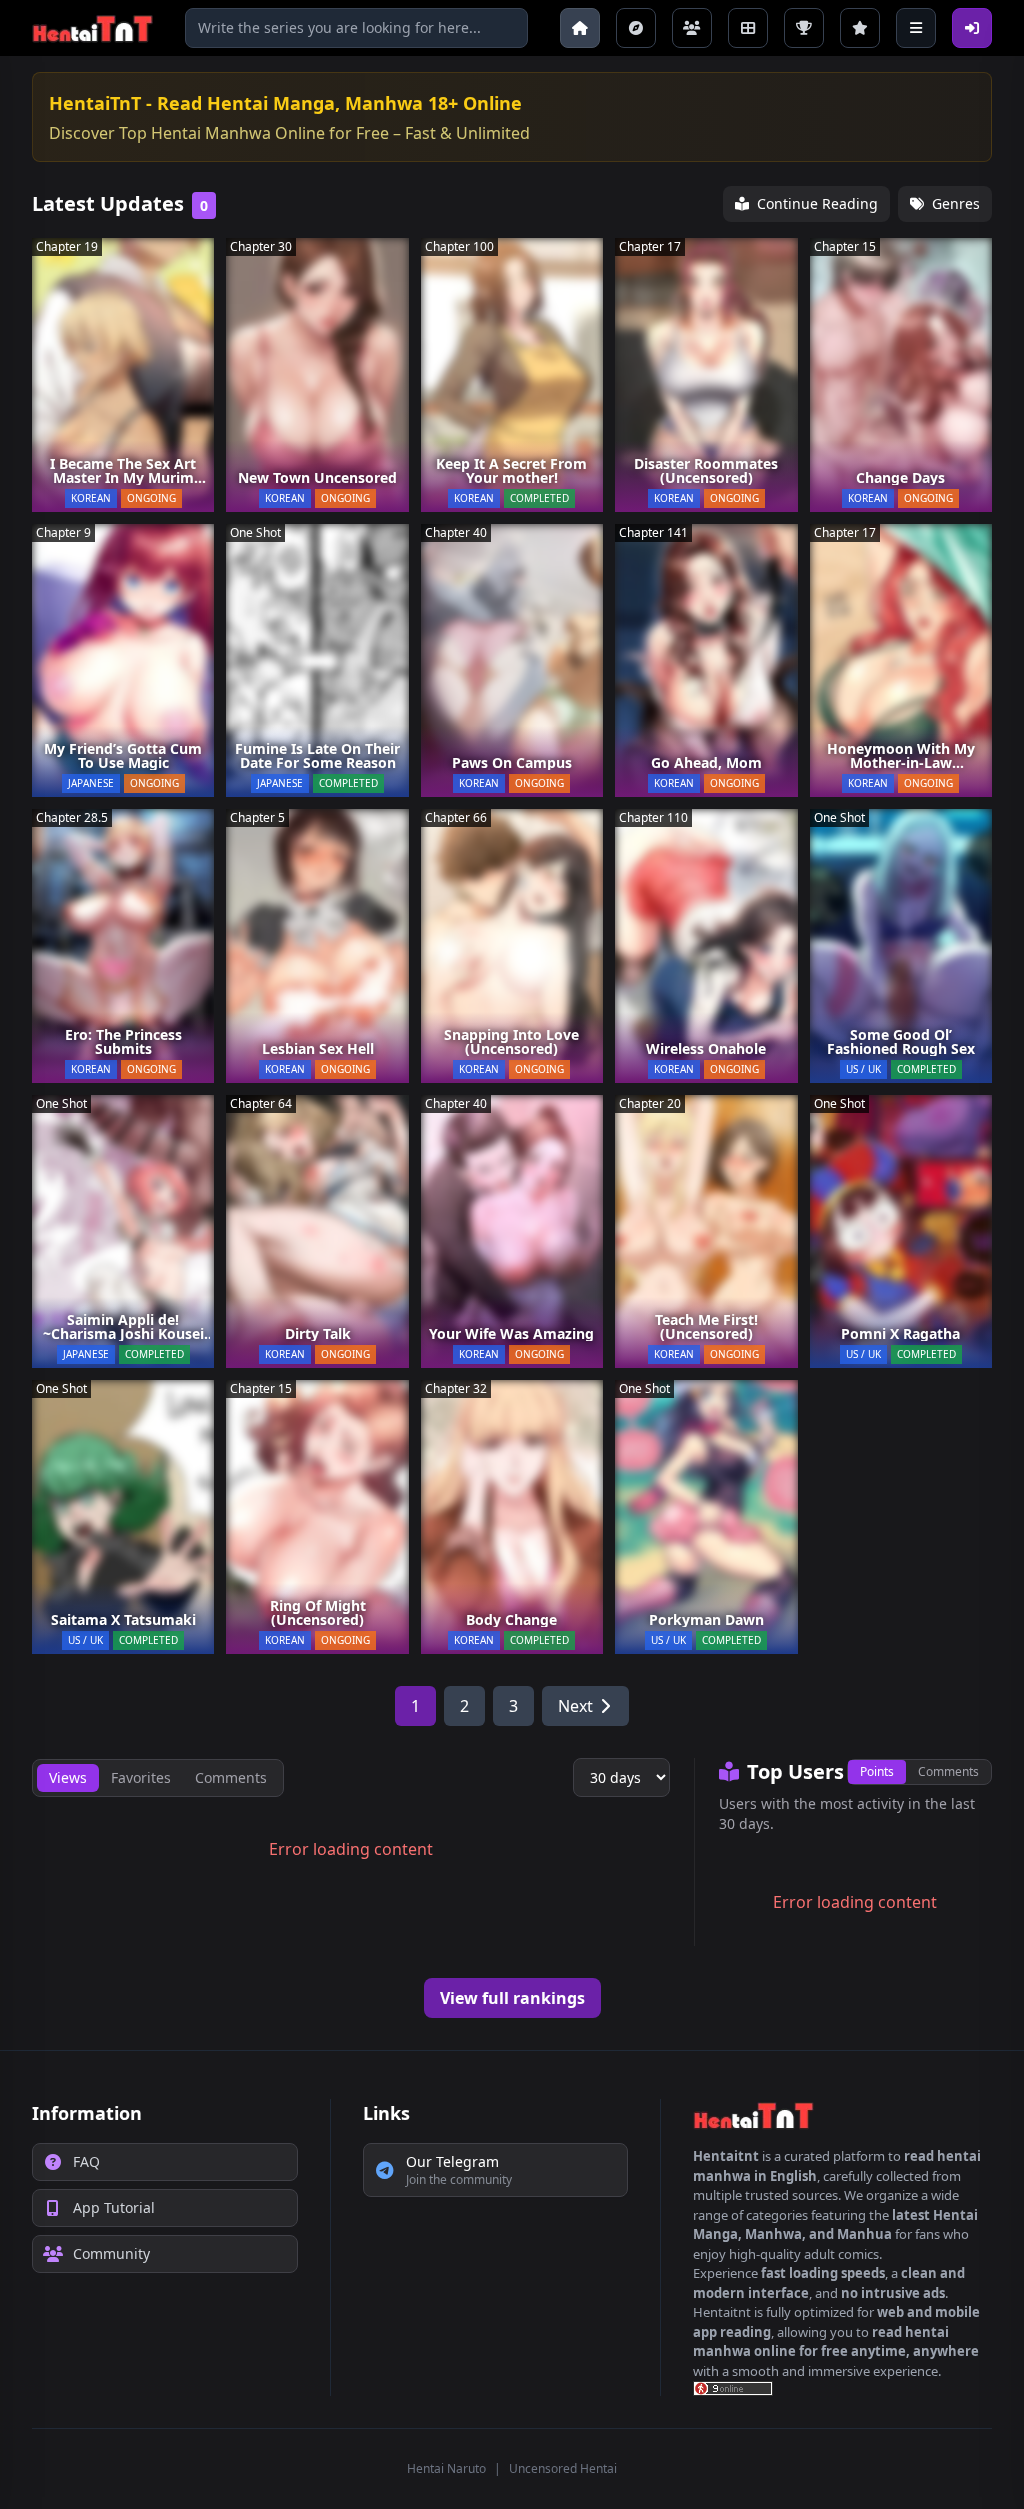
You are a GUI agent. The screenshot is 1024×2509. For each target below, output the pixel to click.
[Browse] (636, 28)
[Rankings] (804, 28)
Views (68, 1777)
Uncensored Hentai (563, 2468)
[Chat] (692, 28)
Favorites (141, 1777)
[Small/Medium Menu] (916, 28)
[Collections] (748, 28)
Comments (948, 1771)
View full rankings (512, 1998)
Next (575, 1706)
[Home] (580, 28)
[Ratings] (860, 28)
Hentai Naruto (446, 2468)
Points (877, 1771)
